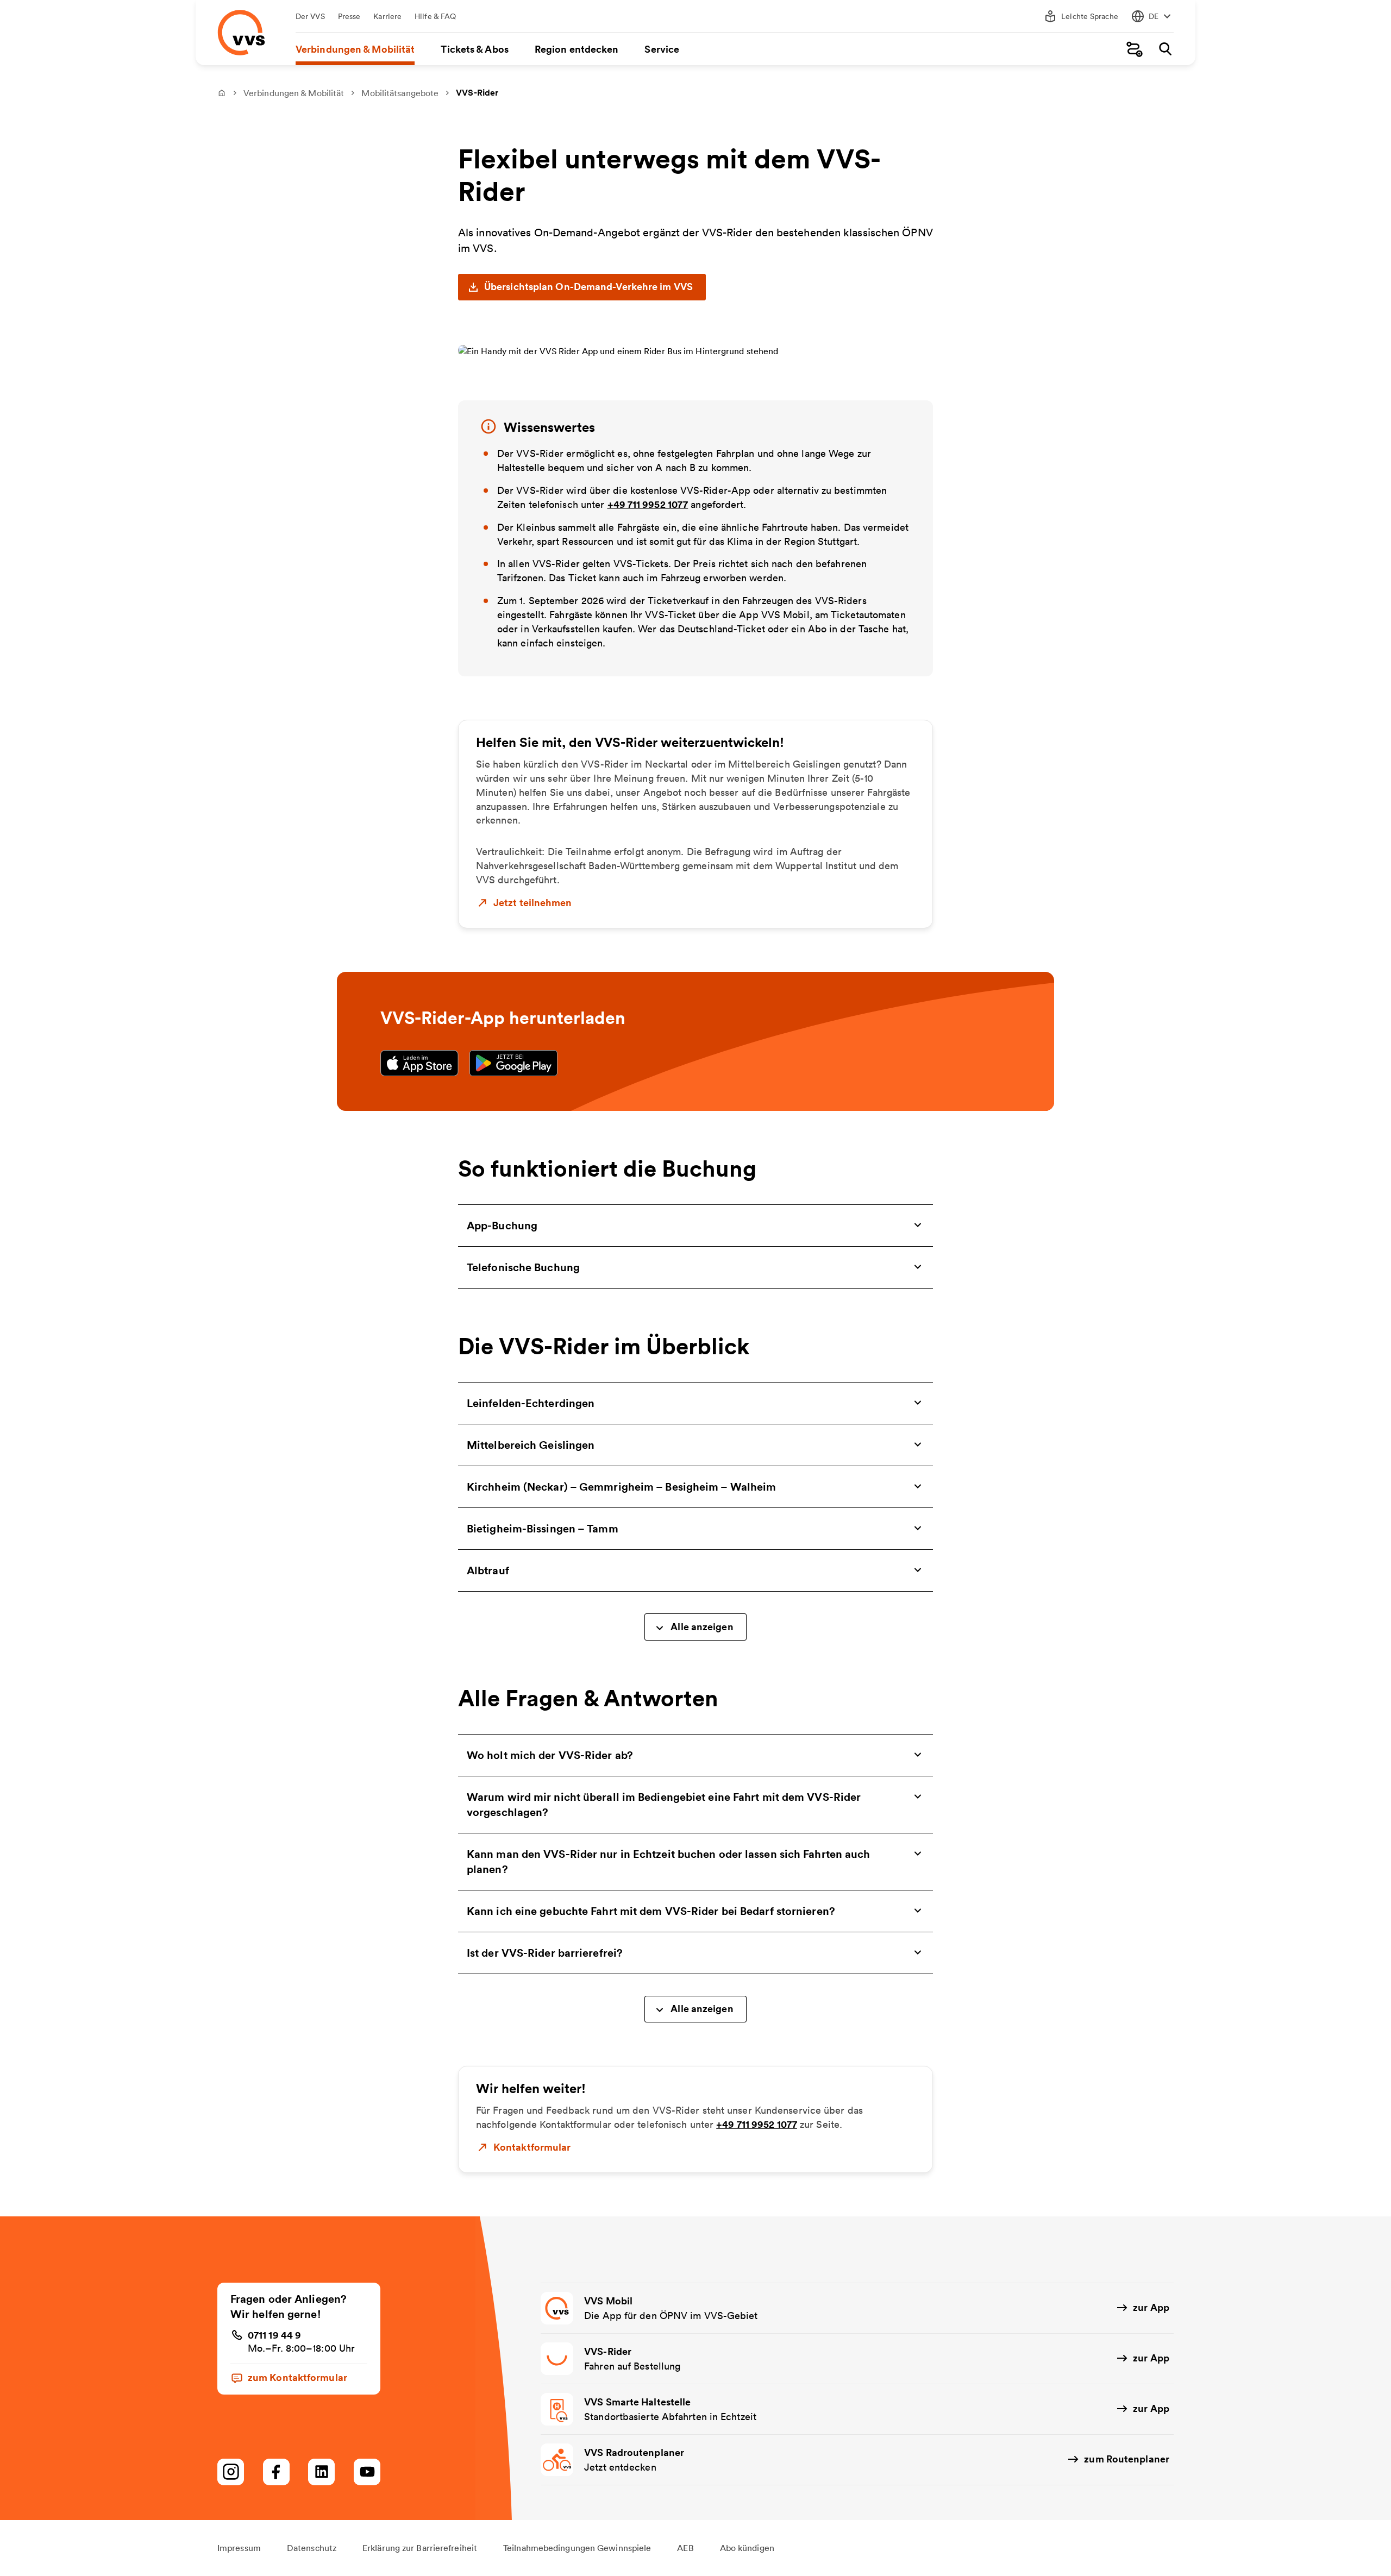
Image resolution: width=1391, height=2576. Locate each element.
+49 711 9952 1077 (648, 504)
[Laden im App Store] (419, 1063)
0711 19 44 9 (274, 2335)
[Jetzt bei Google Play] (513, 1063)
